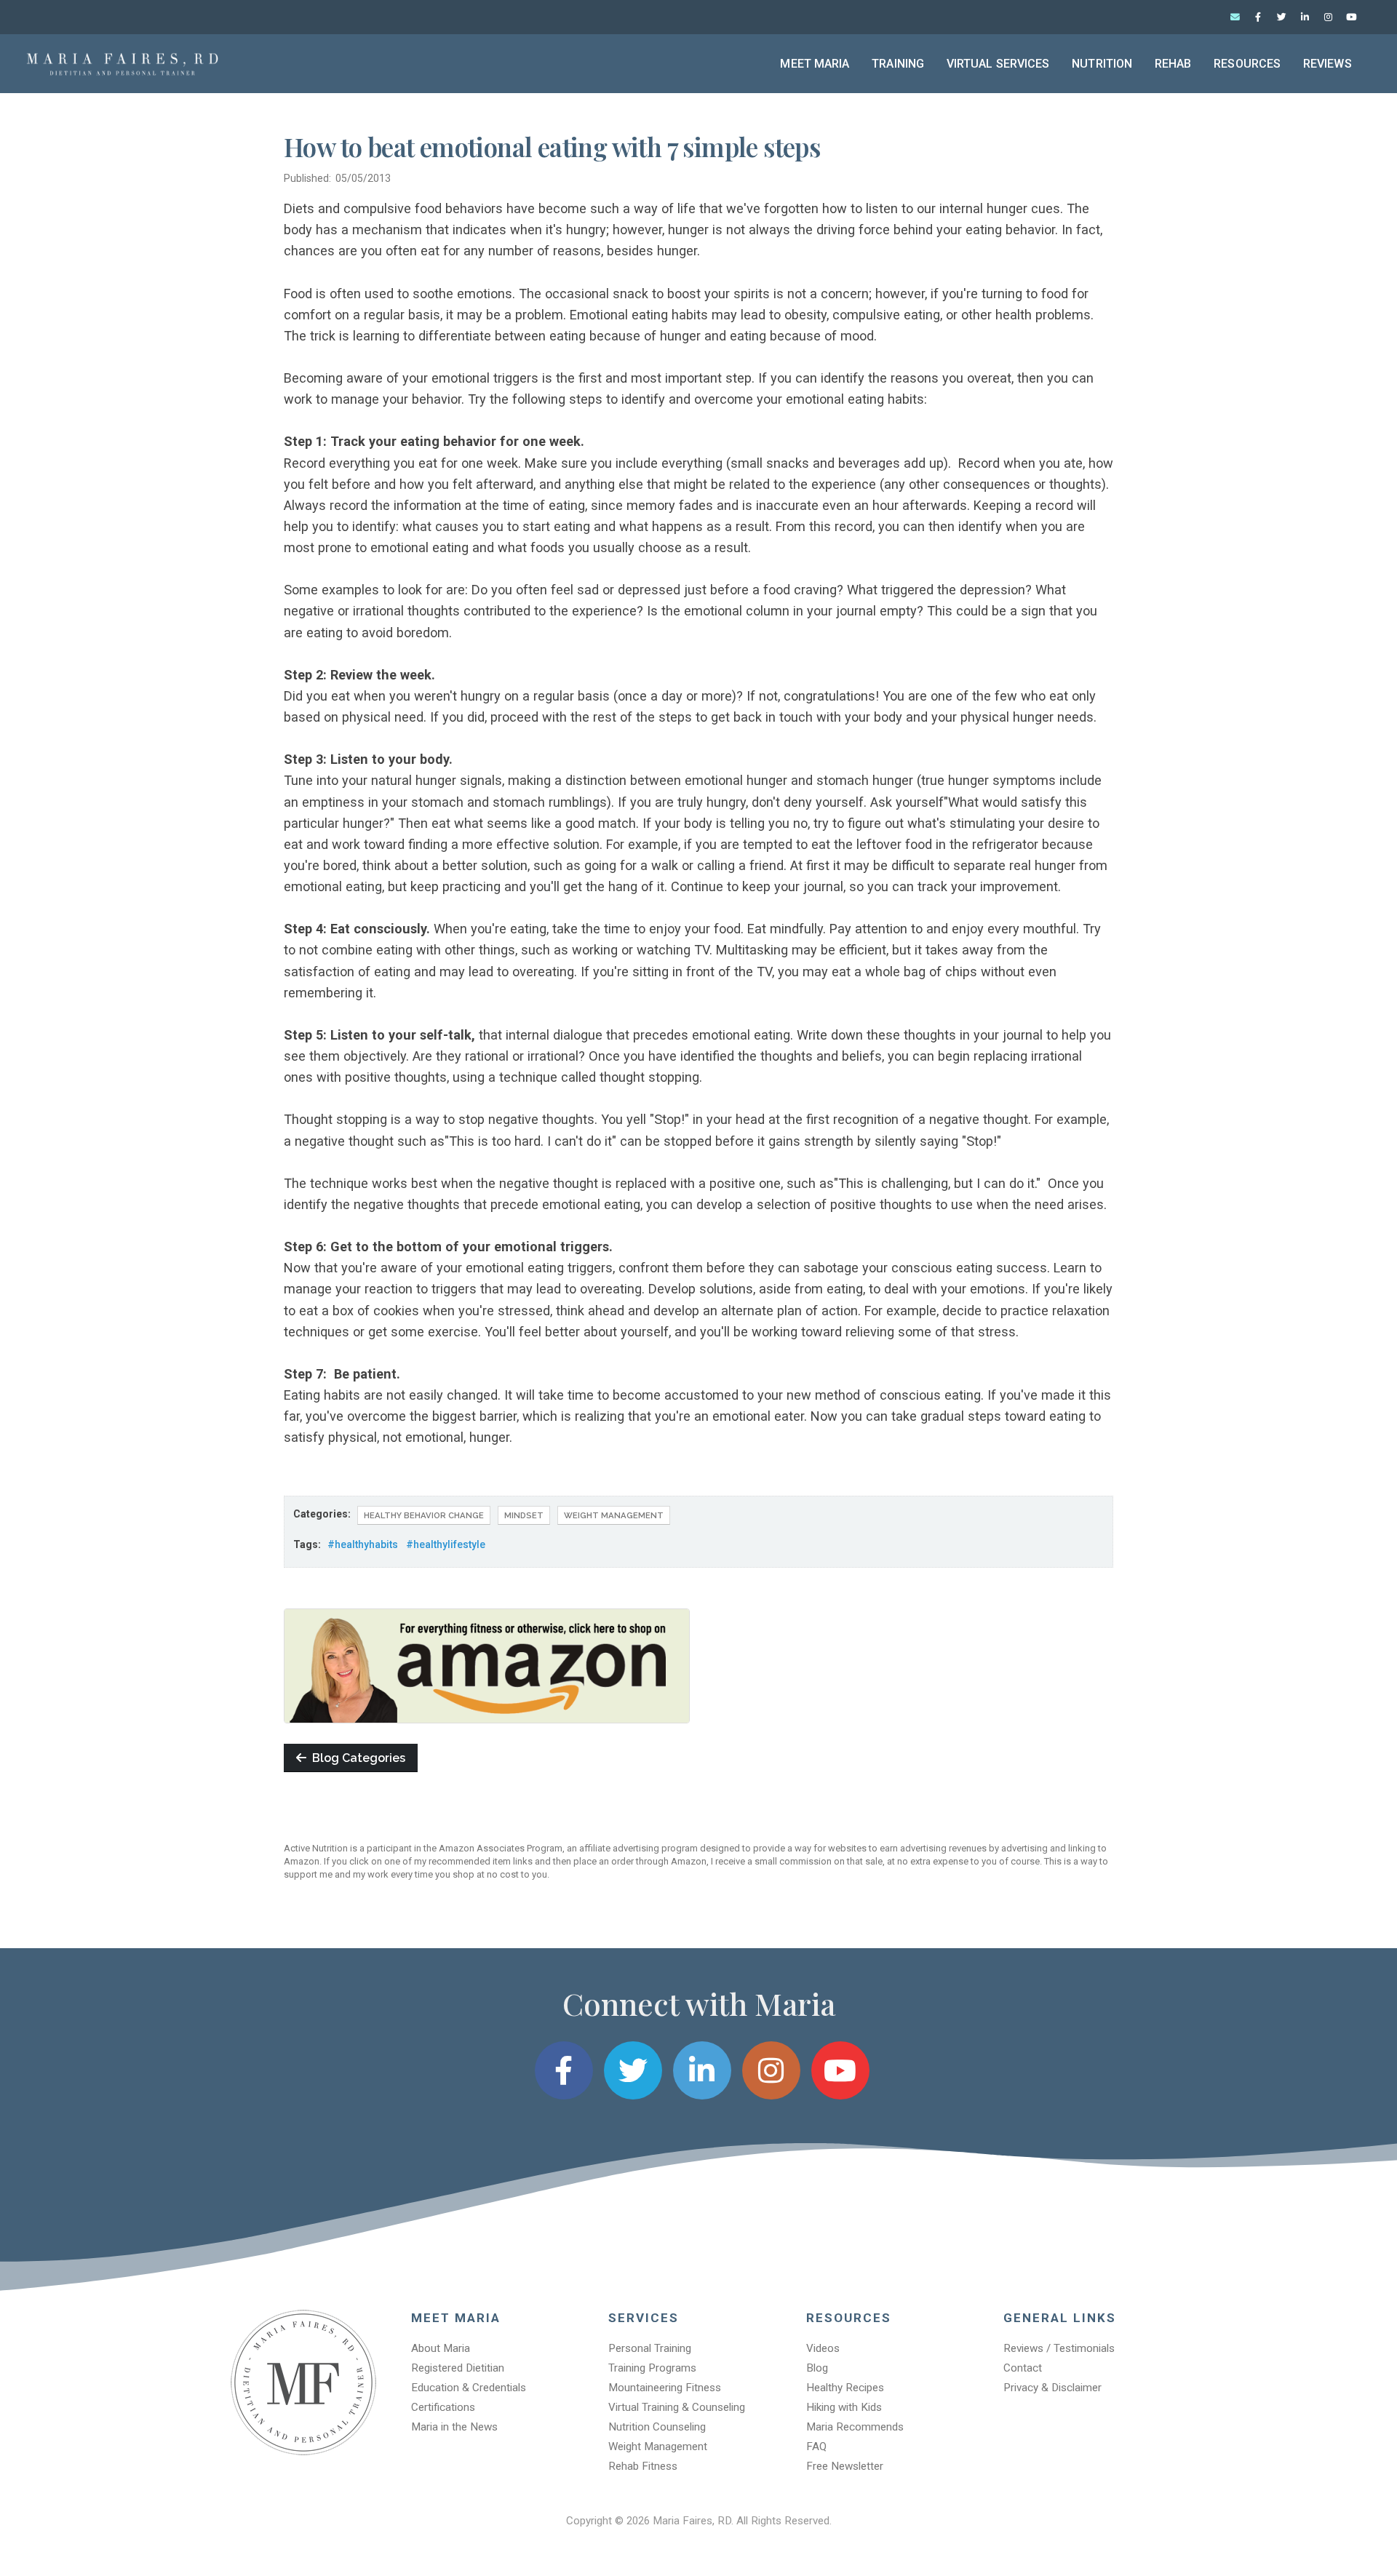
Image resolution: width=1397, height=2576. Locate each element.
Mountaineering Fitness (665, 2388)
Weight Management (614, 1515)
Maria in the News (454, 2427)
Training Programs (652, 2368)
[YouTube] (1351, 17)
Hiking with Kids (844, 2407)
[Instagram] (1328, 17)
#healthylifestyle (446, 1544)
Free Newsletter (845, 2466)
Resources (1247, 64)
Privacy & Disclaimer (1052, 2388)
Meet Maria (815, 64)
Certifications (443, 2407)
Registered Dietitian (458, 2368)
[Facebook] (1258, 17)
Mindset (524, 1515)
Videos (823, 2348)
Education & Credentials (469, 2388)
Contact (1023, 2368)
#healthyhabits (363, 1544)
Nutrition (1102, 64)
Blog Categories (356, 1758)
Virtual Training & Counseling (677, 2407)
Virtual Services (998, 64)
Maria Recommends (855, 2427)
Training (898, 64)
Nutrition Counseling (657, 2427)
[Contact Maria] (1235, 17)
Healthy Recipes (845, 2388)
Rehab (1173, 64)
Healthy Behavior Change (424, 1515)
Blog (817, 2368)
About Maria (441, 2348)
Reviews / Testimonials (1059, 2348)
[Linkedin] (1305, 17)
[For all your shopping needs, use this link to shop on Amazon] (487, 1664)
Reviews (1328, 64)
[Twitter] (1281, 17)
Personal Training (650, 2348)
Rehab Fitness (643, 2466)
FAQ (816, 2447)
